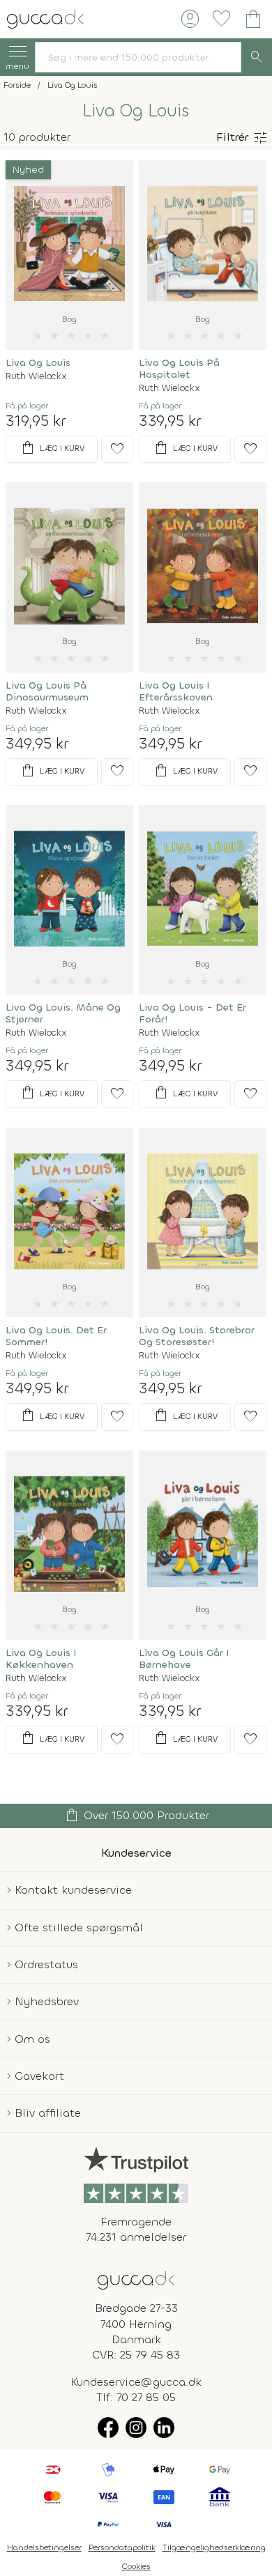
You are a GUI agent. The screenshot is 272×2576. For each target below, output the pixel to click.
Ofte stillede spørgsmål (79, 1927)
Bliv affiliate (48, 2113)
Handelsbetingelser (44, 2547)
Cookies (136, 2566)
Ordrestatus (46, 1964)
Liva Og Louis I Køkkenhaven (41, 1659)
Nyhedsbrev (47, 2001)
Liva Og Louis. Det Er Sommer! (56, 1336)
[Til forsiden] (45, 18)
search (257, 57)
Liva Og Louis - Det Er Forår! (192, 1013)
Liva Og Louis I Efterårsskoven (176, 691)
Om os (32, 2039)
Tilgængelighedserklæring (214, 2547)
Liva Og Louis (38, 363)
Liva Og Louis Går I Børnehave (184, 1659)
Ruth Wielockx (36, 376)
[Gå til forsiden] (136, 2279)
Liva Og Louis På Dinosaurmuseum (47, 691)
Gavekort (39, 2076)
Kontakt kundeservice (73, 1890)
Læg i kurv (52, 448)
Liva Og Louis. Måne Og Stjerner (63, 1013)
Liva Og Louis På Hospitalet (179, 369)
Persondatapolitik (122, 2547)
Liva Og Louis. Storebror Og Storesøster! (197, 1336)
